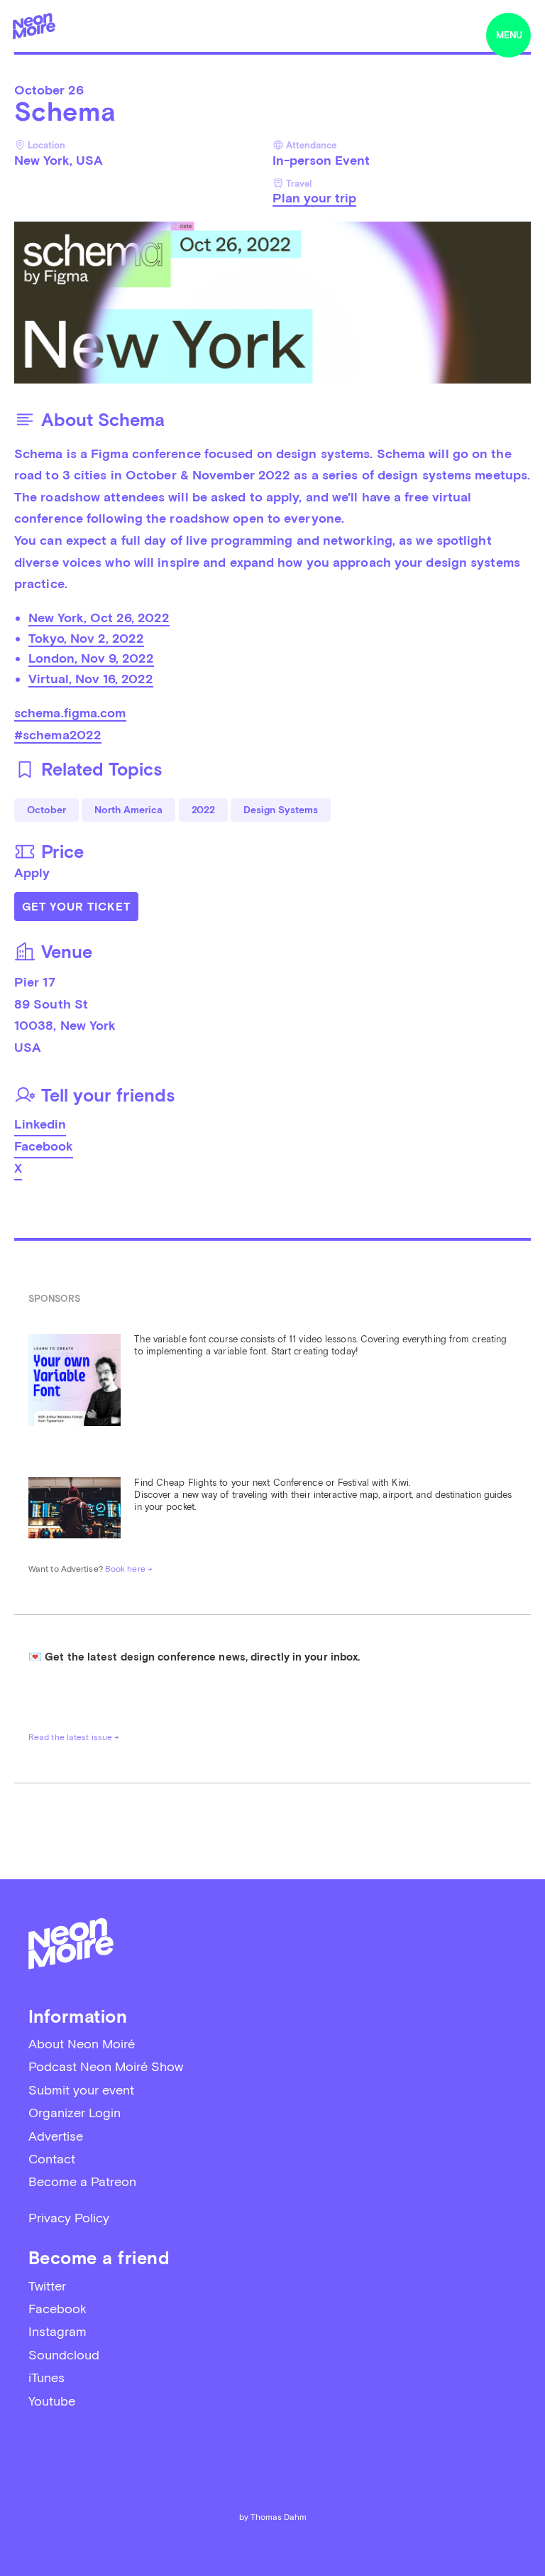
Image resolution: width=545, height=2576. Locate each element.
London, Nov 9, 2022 (91, 658)
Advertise (56, 2136)
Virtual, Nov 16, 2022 (91, 679)
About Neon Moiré (82, 2044)
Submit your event (81, 2090)
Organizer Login (75, 2113)
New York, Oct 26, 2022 (99, 618)
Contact (52, 2159)
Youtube (52, 2401)
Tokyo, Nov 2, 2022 (86, 638)
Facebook (44, 1146)
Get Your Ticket (76, 907)
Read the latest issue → (74, 1737)
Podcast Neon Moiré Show (106, 2066)
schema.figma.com (70, 713)
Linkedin (40, 1124)
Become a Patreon (82, 2181)
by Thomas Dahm (273, 2517)
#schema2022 (58, 735)
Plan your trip (314, 198)
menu (509, 35)
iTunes (46, 2377)
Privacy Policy (69, 2218)
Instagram (57, 2331)
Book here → (129, 1569)
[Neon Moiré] (34, 26)
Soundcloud (64, 2355)
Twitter (47, 2286)
